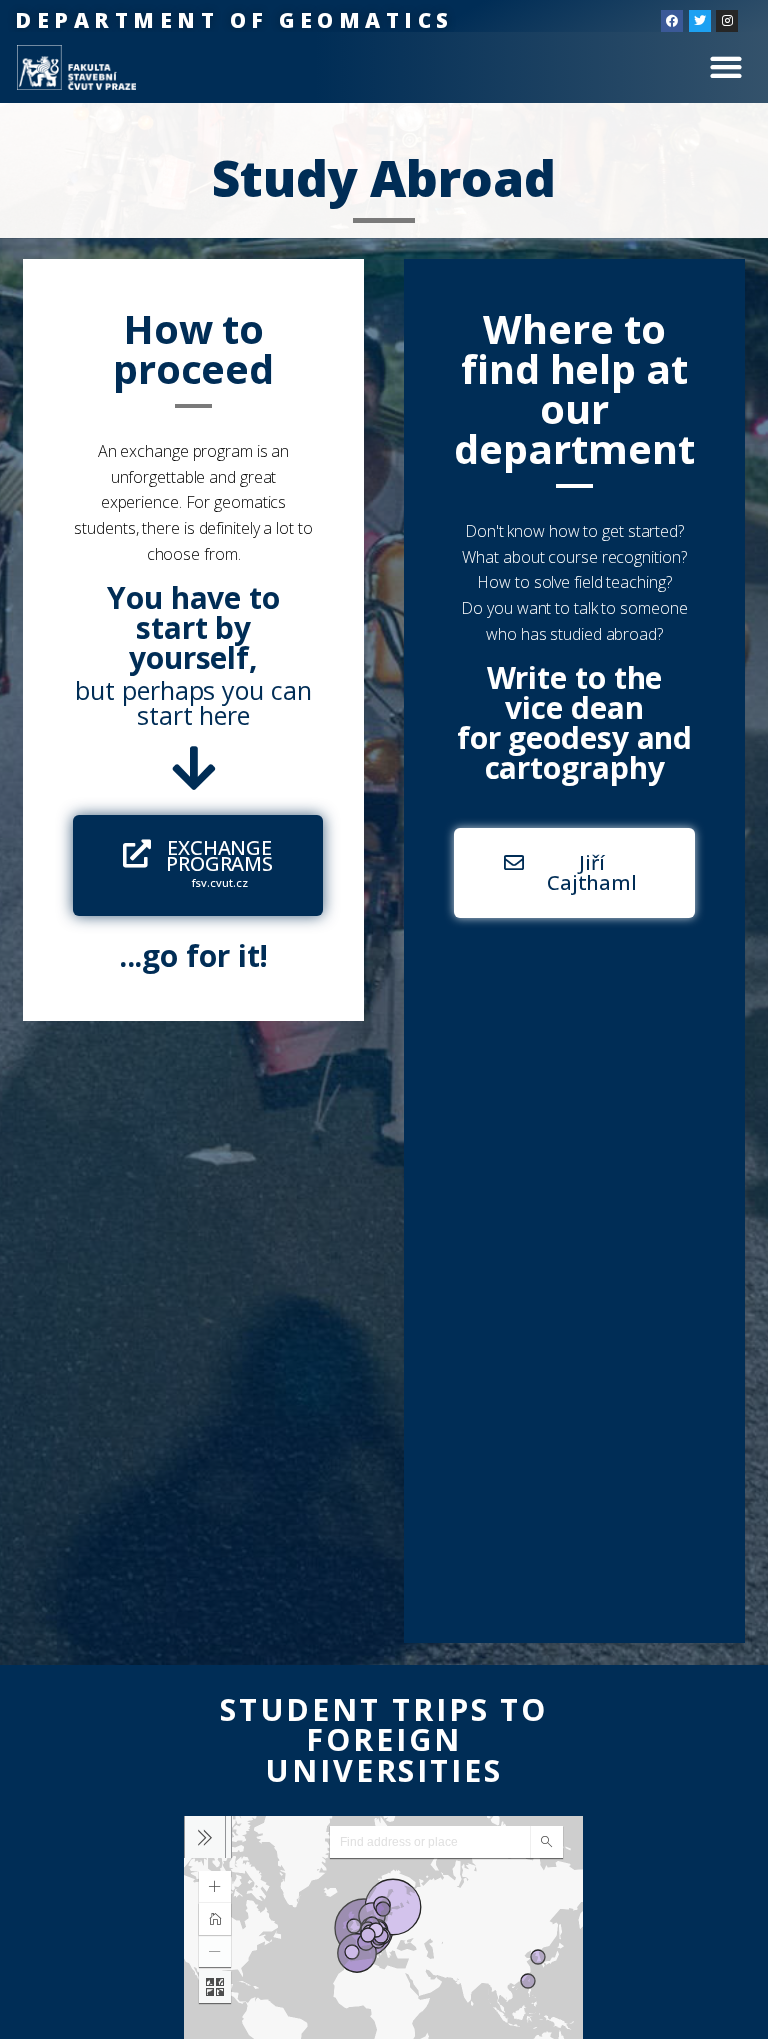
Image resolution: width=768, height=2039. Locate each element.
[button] (725, 67)
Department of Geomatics (234, 20)
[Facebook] (672, 21)
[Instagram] (727, 21)
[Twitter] (700, 21)
